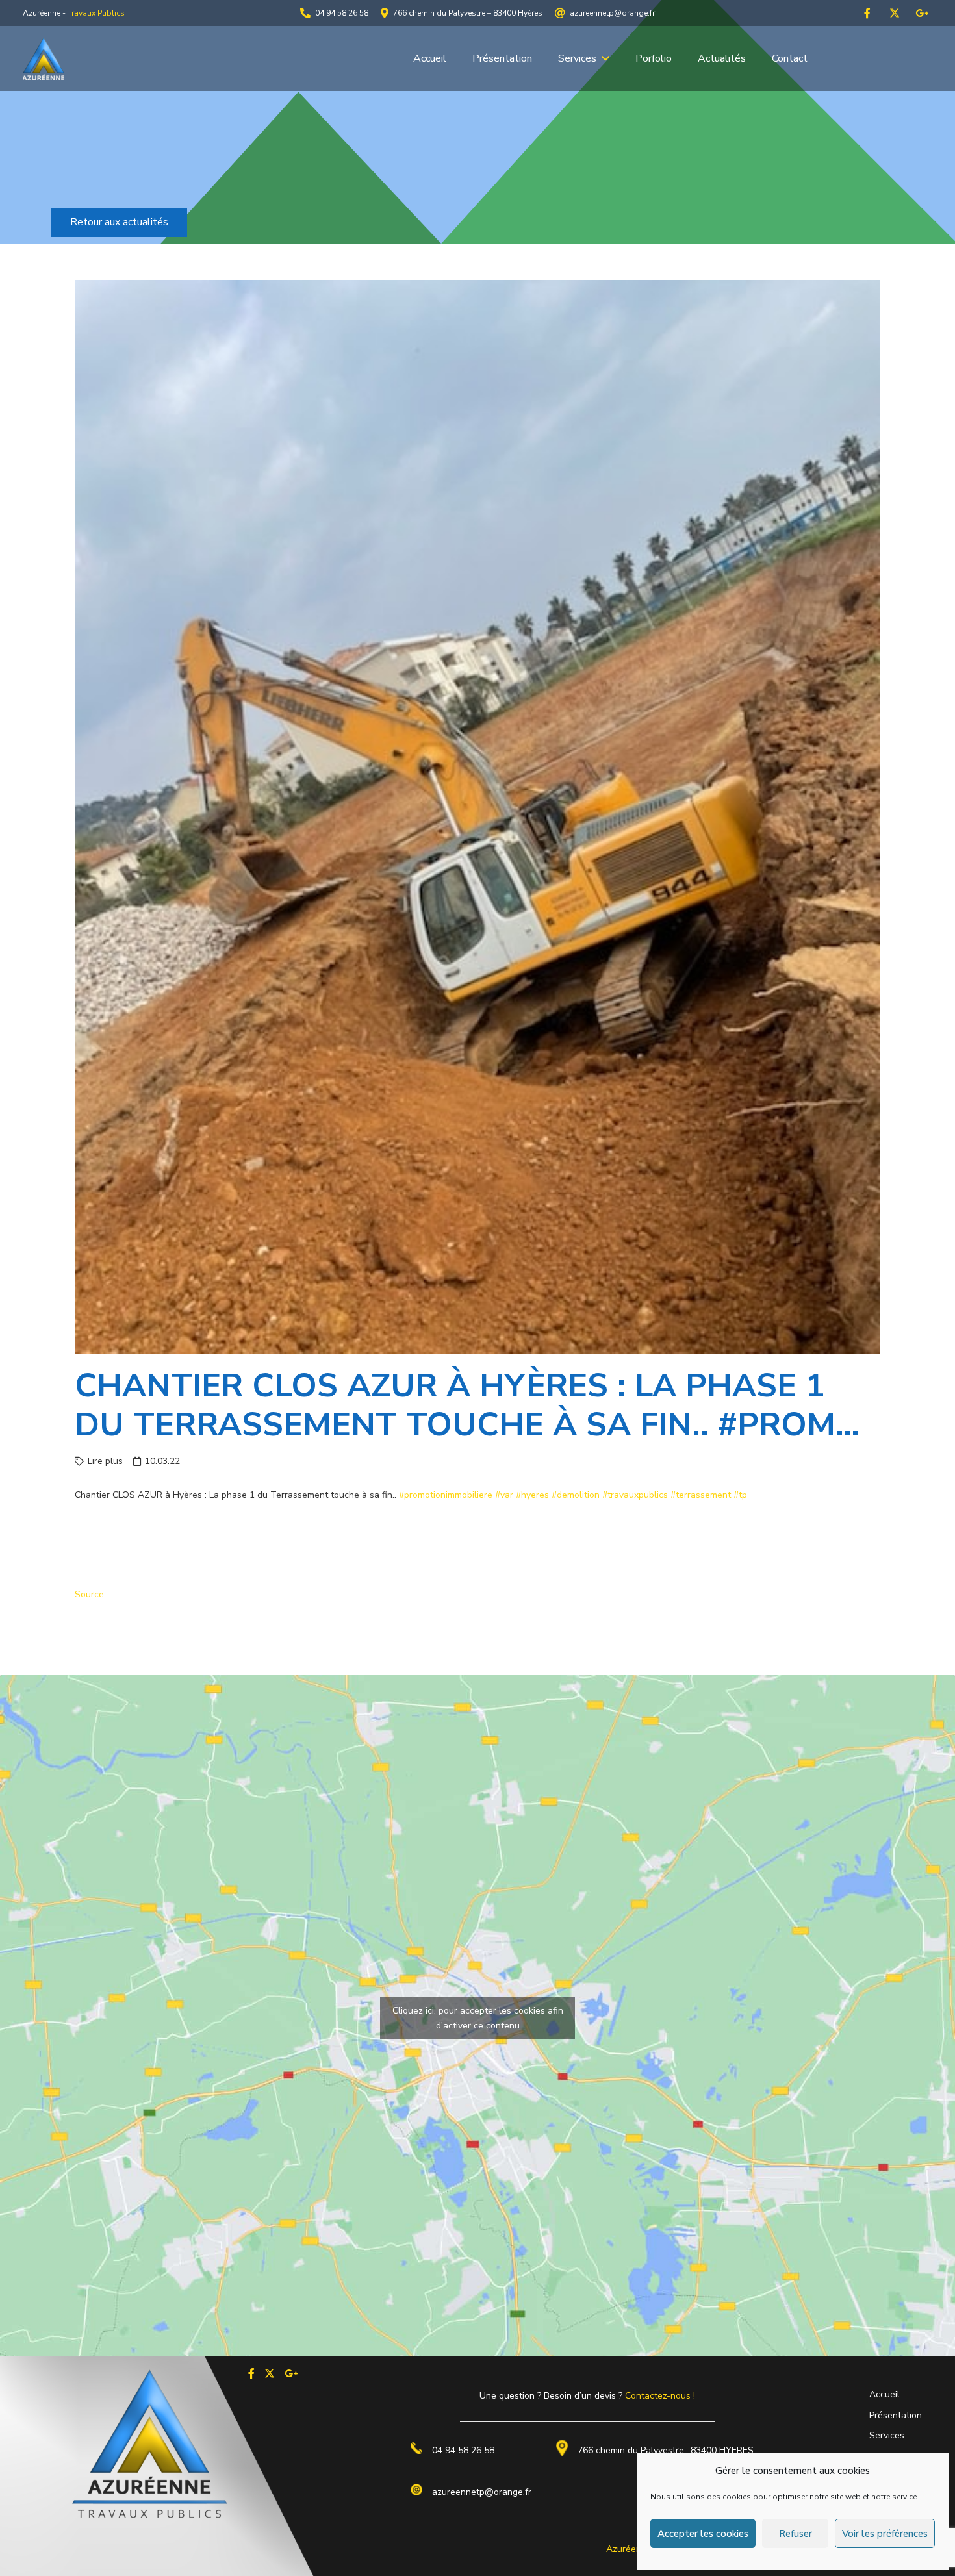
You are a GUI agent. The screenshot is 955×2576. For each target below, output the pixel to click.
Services (887, 2435)
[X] (895, 13)
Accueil (885, 2394)
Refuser (796, 2534)
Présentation (896, 2415)
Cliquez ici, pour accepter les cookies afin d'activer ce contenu (478, 2018)
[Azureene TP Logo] (44, 59)
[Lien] (251, 2373)
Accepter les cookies (703, 2534)
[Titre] (867, 13)
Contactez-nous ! (660, 2396)
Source (89, 1594)
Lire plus (105, 1461)
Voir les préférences (885, 2534)
